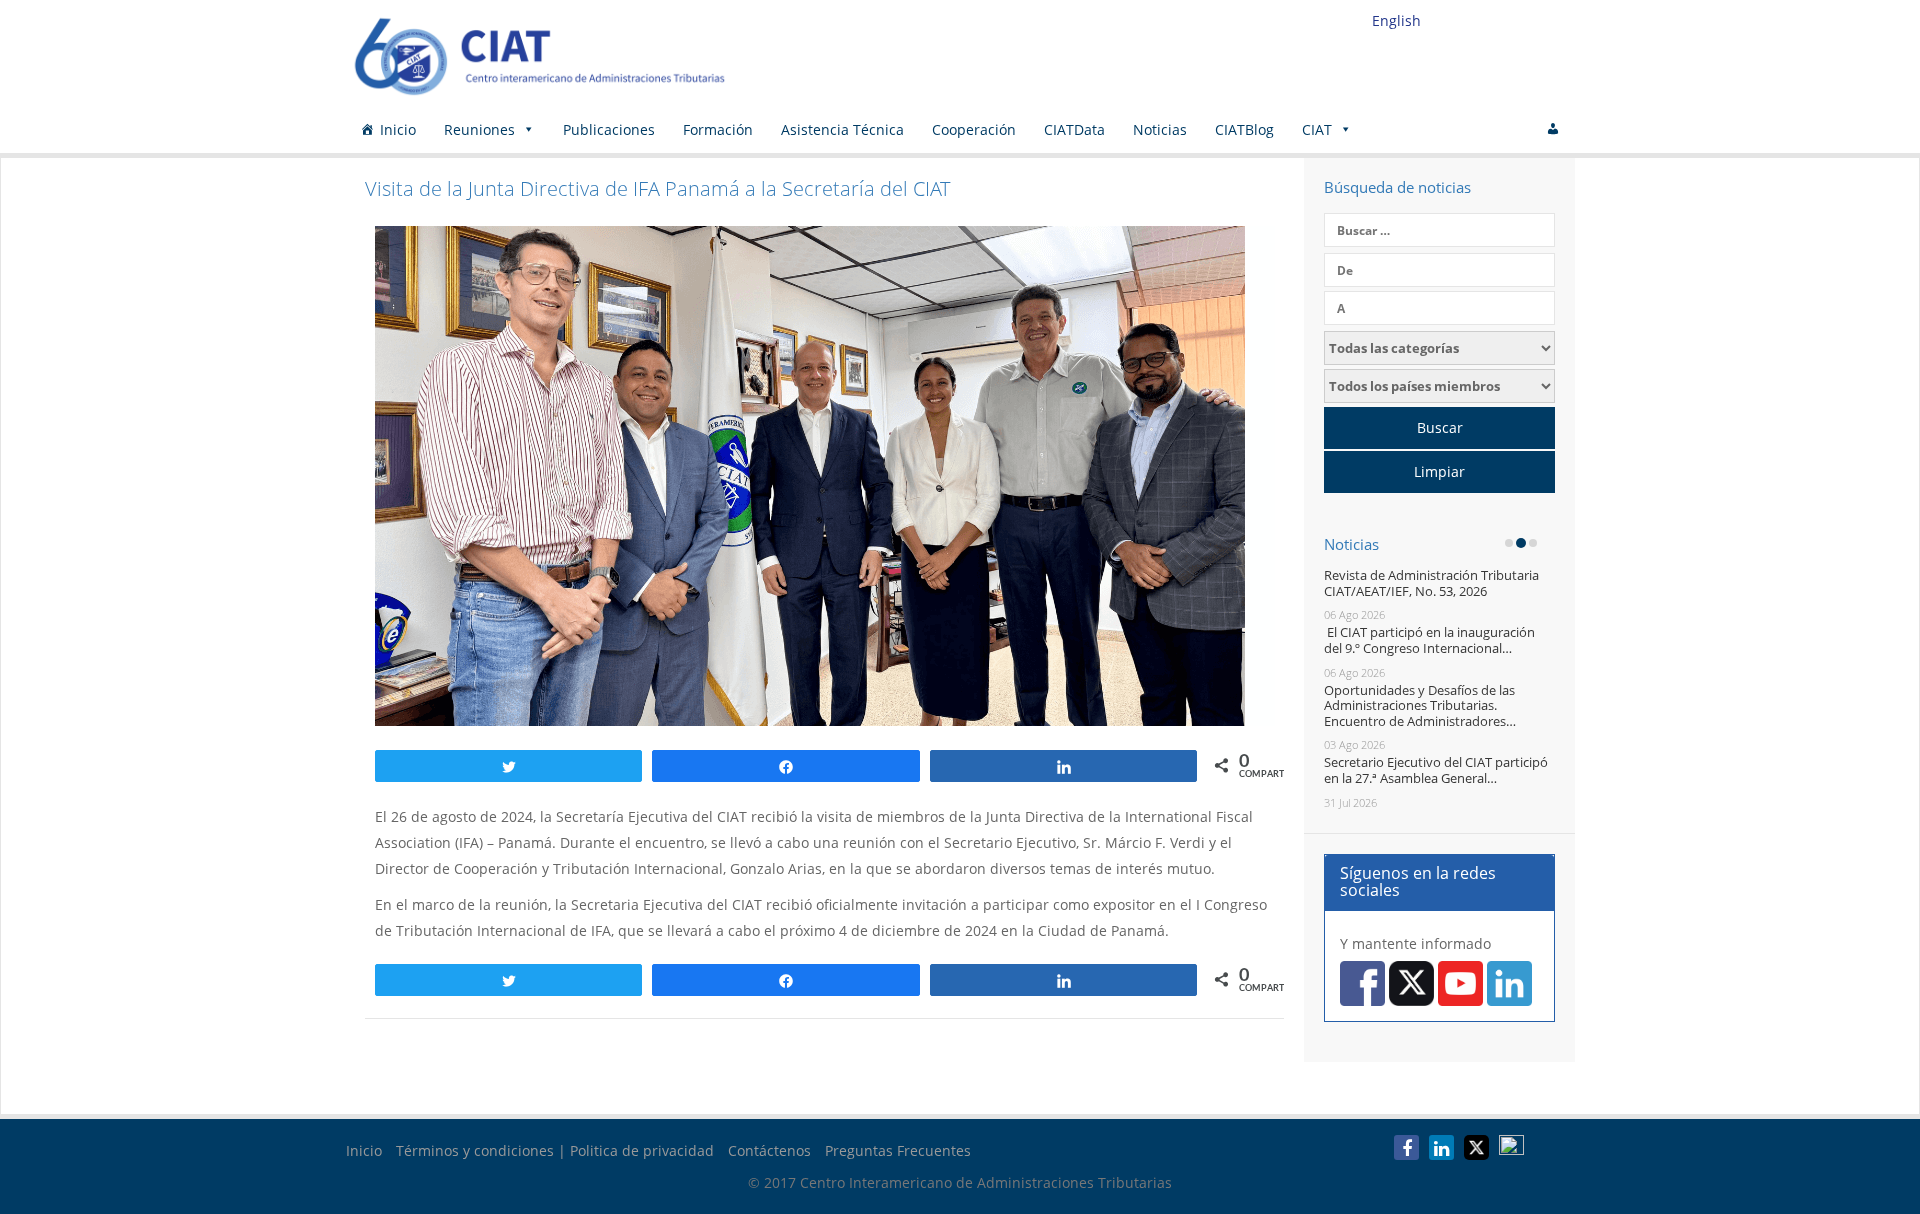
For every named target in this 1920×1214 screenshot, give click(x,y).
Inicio (398, 129)
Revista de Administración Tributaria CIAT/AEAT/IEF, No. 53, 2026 (1431, 583)
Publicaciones (609, 129)
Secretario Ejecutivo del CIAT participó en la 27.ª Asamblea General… (1436, 770)
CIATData (1074, 129)
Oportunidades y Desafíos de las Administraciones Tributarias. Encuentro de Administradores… (1420, 705)
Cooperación (974, 129)
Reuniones (479, 129)
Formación (718, 129)
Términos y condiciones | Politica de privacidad (555, 1150)
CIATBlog (1244, 129)
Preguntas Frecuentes (898, 1150)
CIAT (1317, 129)
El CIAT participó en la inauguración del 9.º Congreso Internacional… (1429, 640)
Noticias (1160, 129)
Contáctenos (769, 1150)
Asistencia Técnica (842, 129)
